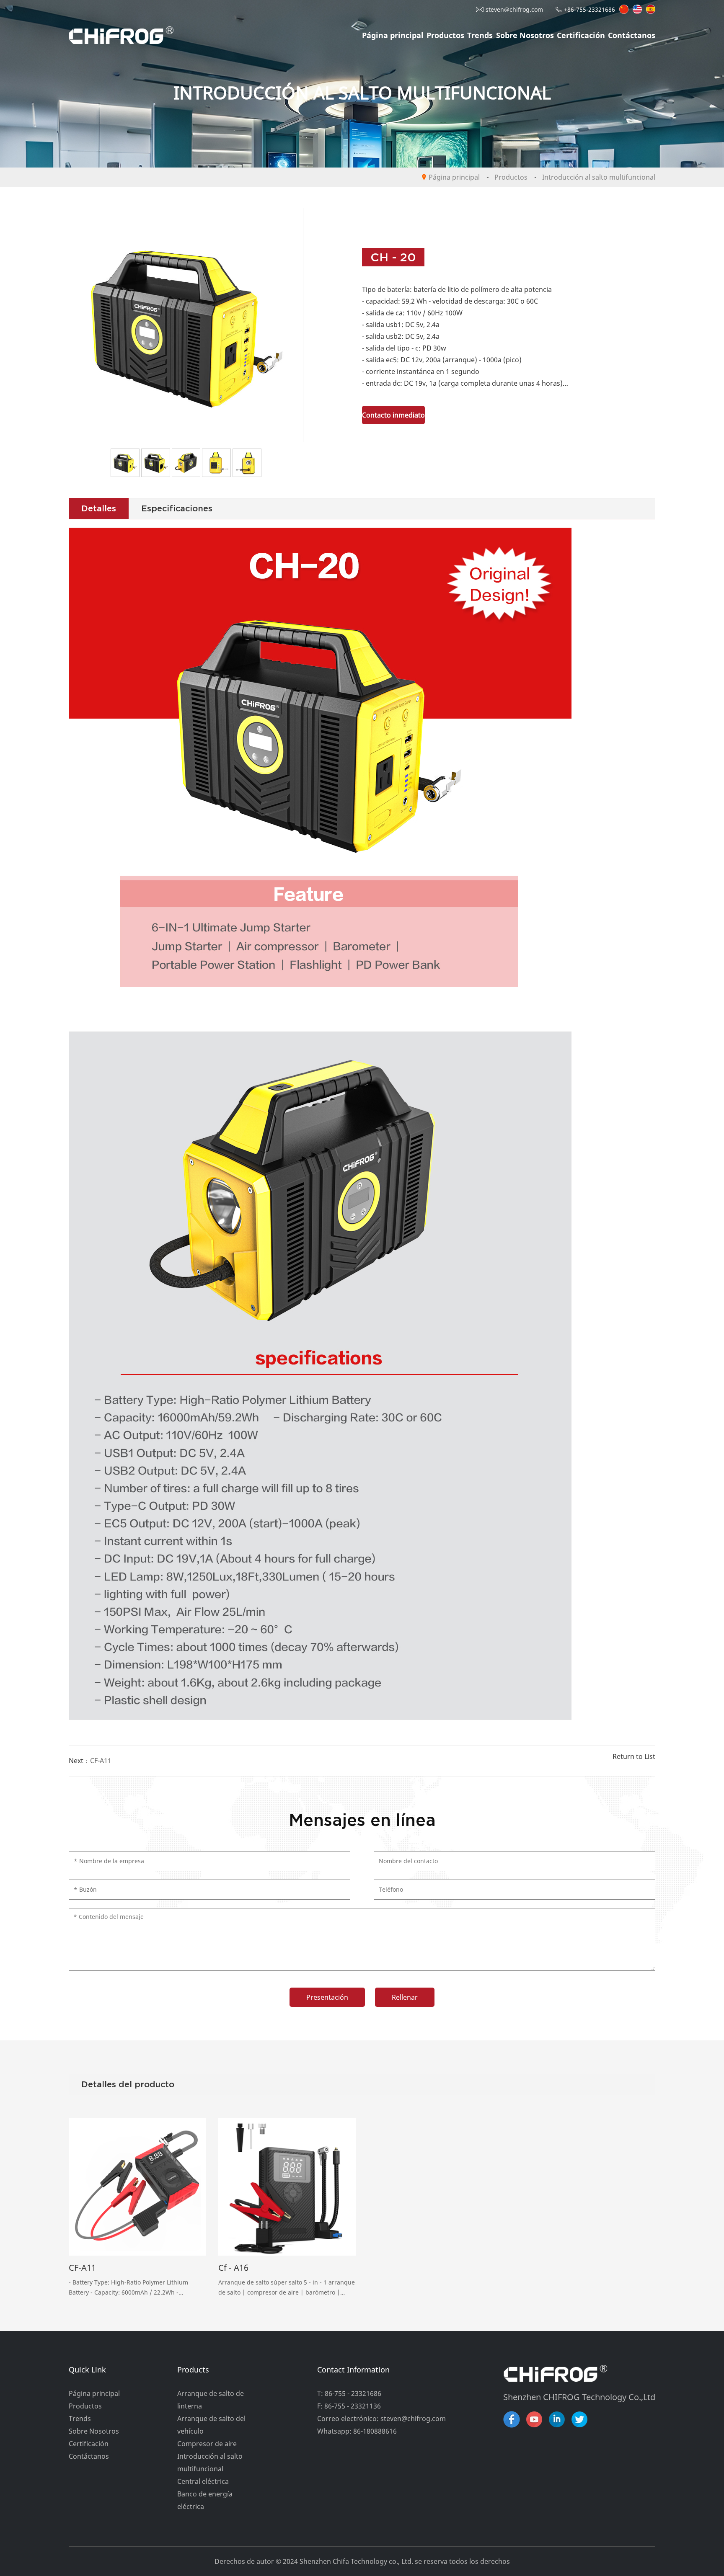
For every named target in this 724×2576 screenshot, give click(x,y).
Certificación (581, 35)
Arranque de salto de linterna (211, 2400)
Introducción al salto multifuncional (599, 177)
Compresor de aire (207, 2444)
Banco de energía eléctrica (205, 2500)
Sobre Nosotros (525, 35)
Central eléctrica (203, 2481)
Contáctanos (632, 35)
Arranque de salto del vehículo (211, 2425)
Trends (480, 35)
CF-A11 (101, 1761)
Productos (445, 35)
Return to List (634, 1756)
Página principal (393, 35)
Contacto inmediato (393, 415)
